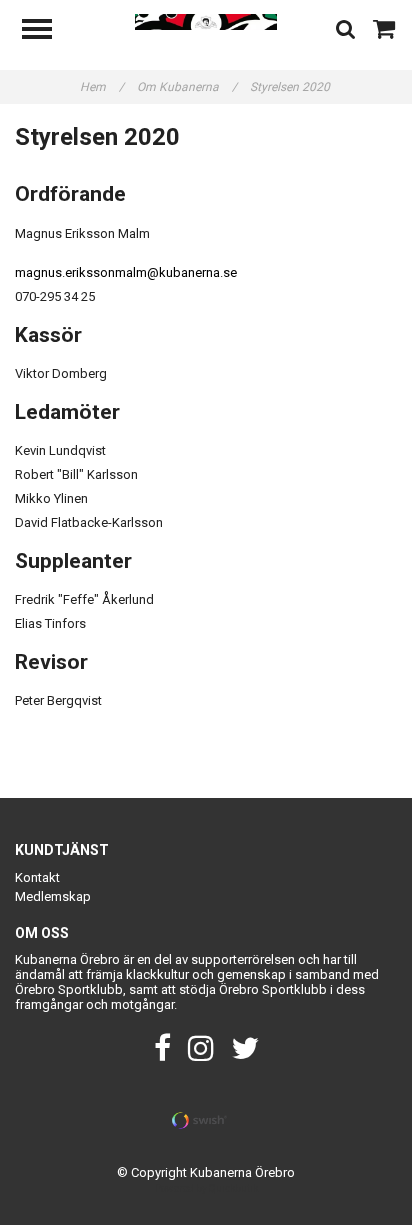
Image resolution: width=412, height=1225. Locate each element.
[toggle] (47, 31)
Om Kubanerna (187, 87)
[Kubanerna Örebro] (206, 20)
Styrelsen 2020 (291, 87)
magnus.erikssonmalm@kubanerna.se (126, 272)
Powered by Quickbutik (206, 1188)
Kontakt (37, 877)
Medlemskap (53, 896)
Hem (102, 87)
